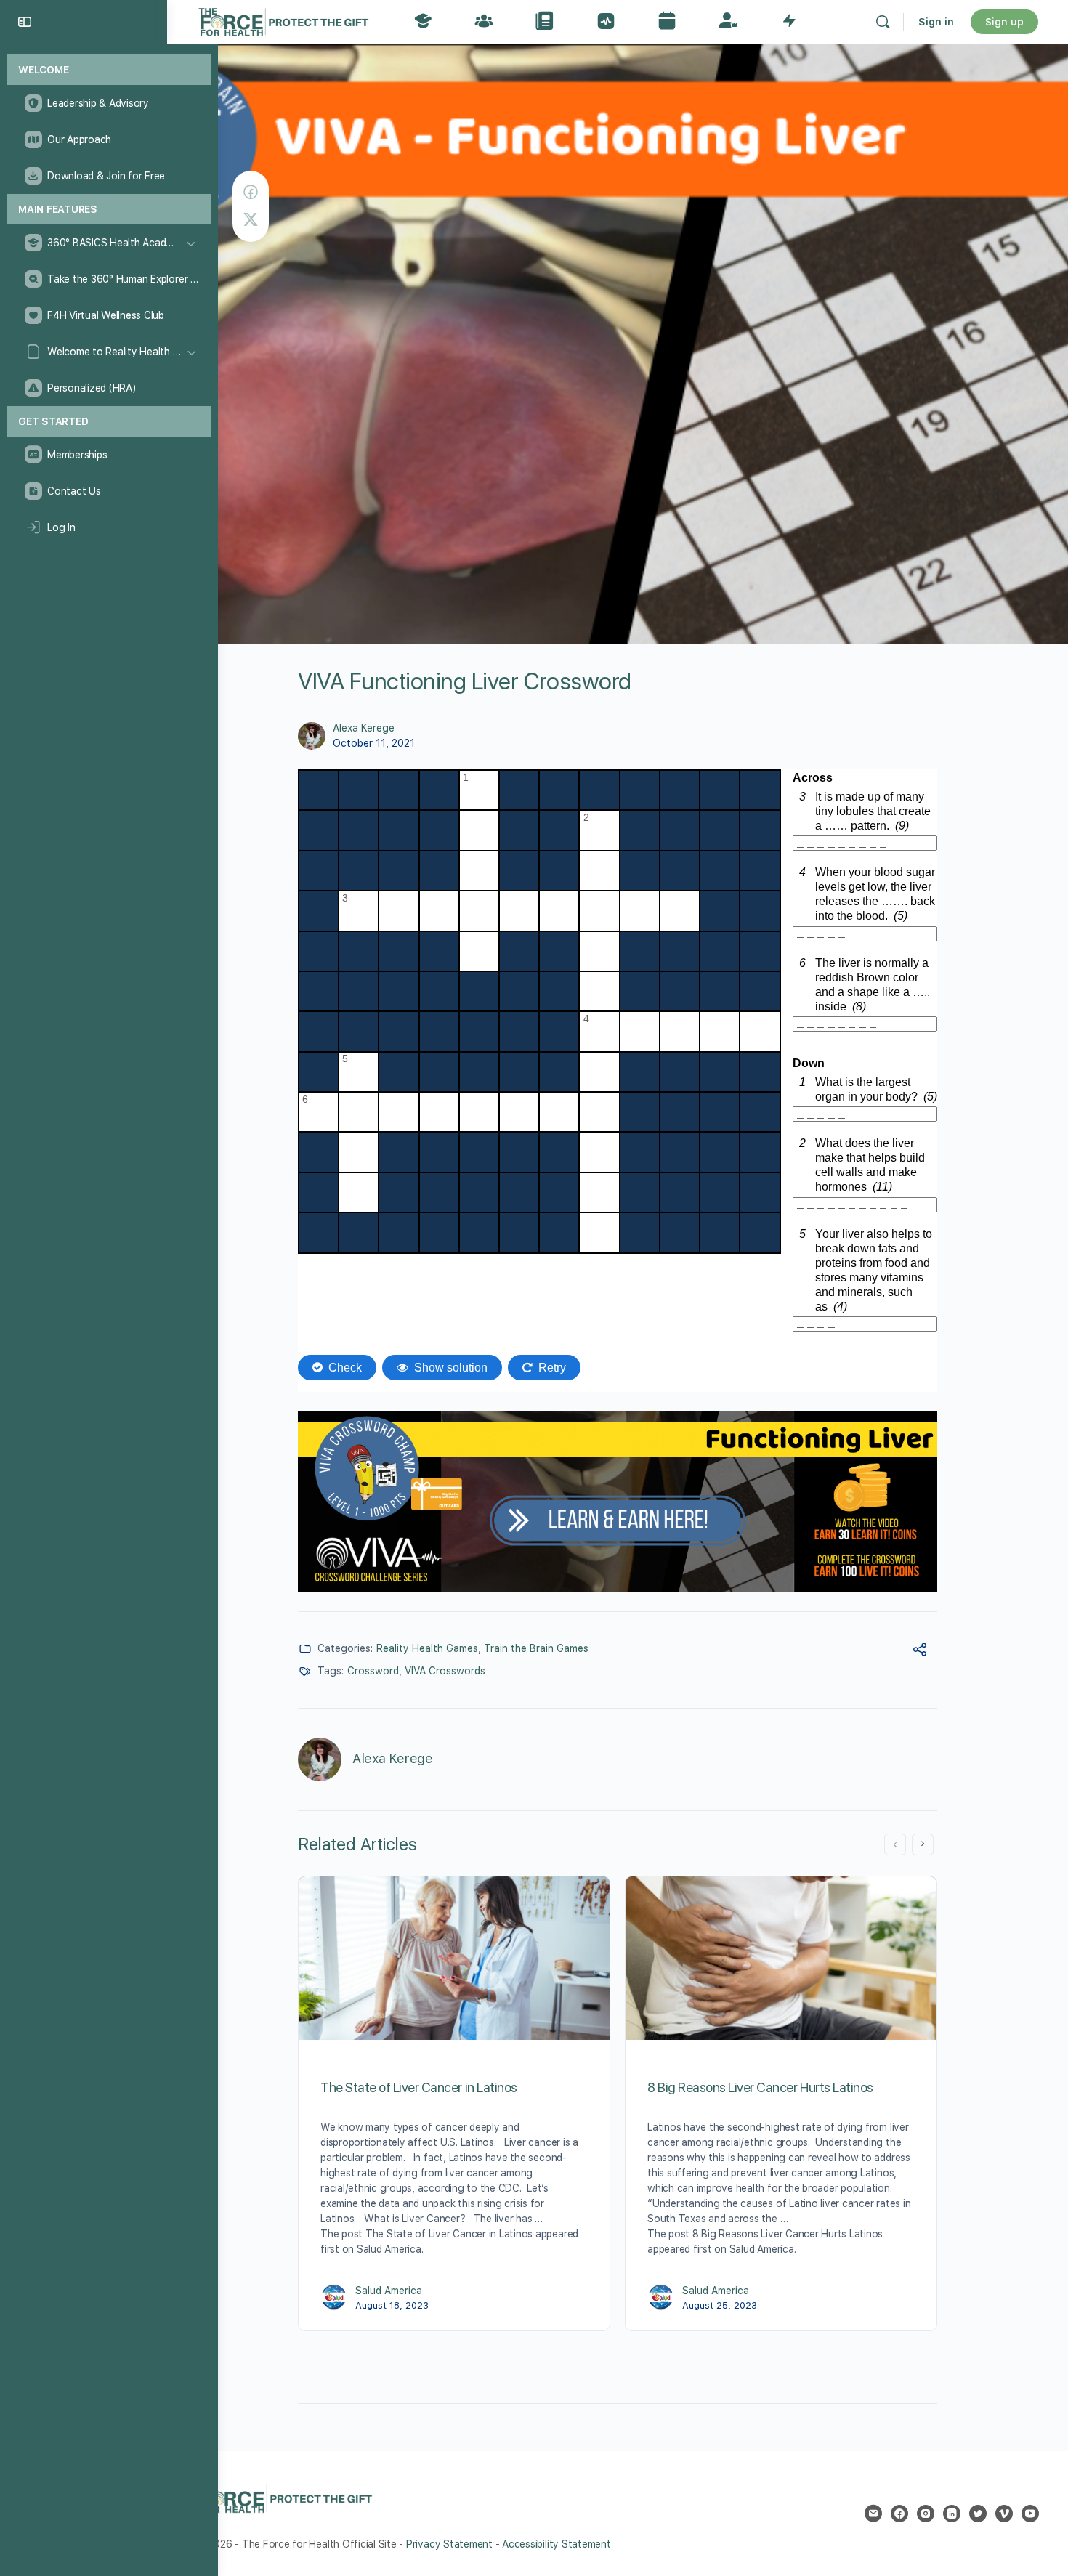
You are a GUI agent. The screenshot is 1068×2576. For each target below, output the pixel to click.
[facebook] (899, 2514)
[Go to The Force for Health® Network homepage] (283, 20)
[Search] (883, 22)
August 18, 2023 (392, 2305)
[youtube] (1030, 2514)
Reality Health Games (427, 1648)
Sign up (1004, 22)
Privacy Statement (449, 2544)
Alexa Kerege (364, 728)
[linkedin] (952, 2514)
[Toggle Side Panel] (25, 22)
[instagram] (926, 2514)
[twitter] (978, 2514)
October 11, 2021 (374, 743)
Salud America (389, 2291)
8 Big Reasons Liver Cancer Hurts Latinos (760, 2087)
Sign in (936, 22)
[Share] (920, 1652)
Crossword (373, 1671)
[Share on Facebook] (251, 192)
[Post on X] (251, 220)
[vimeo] (1004, 2514)
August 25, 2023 (720, 2305)
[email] (873, 2514)
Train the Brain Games (536, 1648)
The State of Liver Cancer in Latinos (419, 2087)
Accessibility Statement (556, 2544)
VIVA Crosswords (445, 1671)
